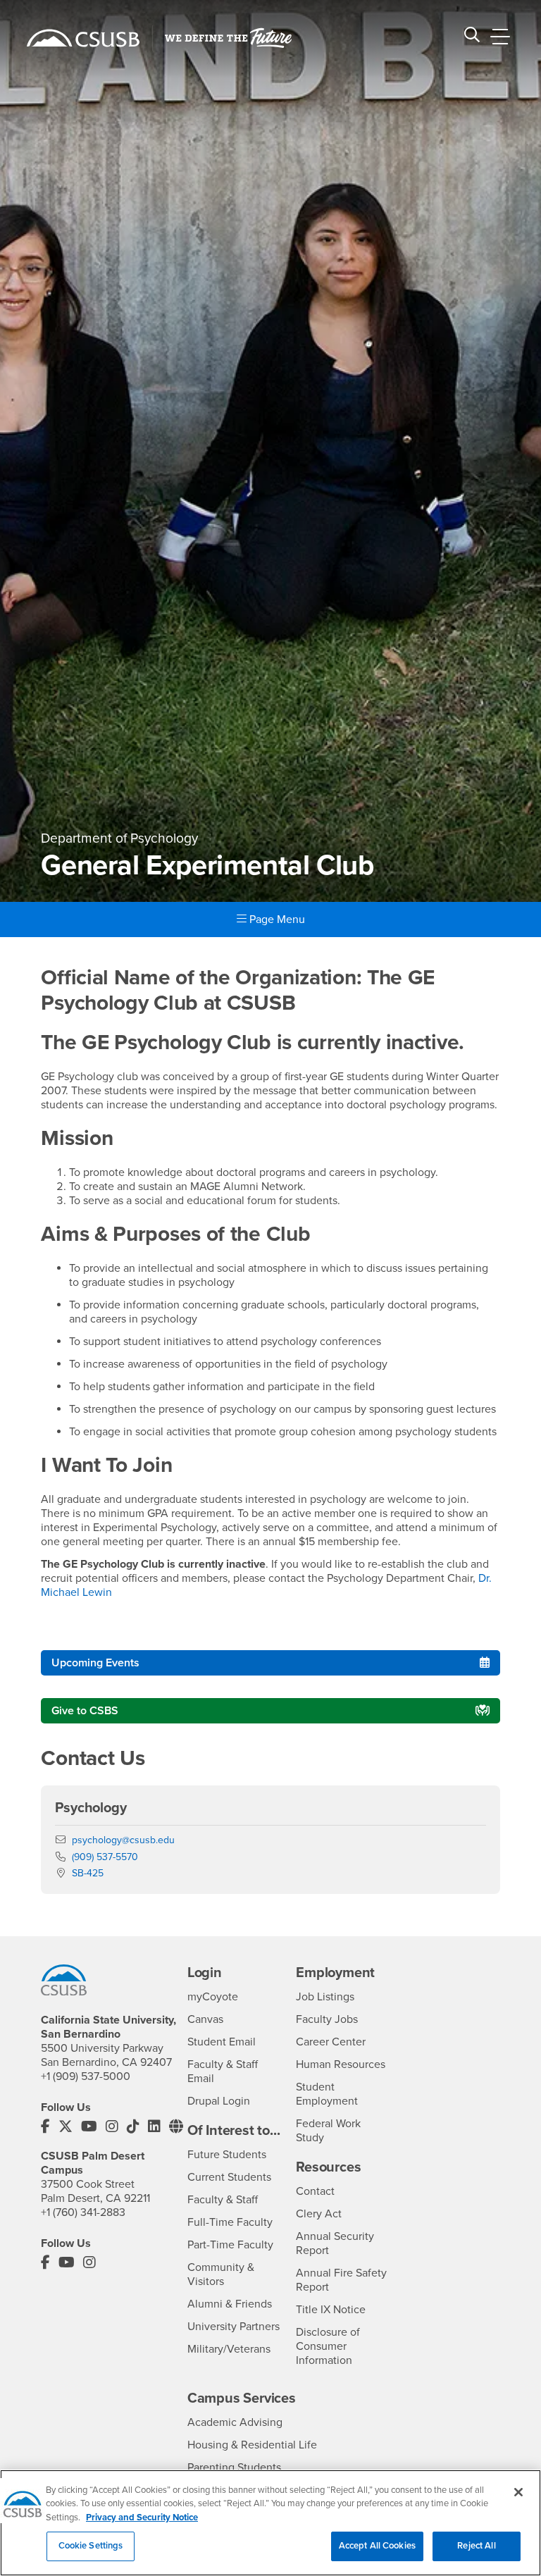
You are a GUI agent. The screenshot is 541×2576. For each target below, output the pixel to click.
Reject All (476, 2546)
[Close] (518, 2492)
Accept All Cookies (377, 2546)
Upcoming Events (95, 1663)
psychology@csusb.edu (123, 1840)
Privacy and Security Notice (142, 2518)
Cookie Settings (91, 2546)
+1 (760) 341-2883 (83, 2212)
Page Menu (276, 919)
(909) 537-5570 (105, 1857)
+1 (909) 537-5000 (86, 2076)
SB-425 (88, 1873)
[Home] (83, 38)
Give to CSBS (85, 1711)
